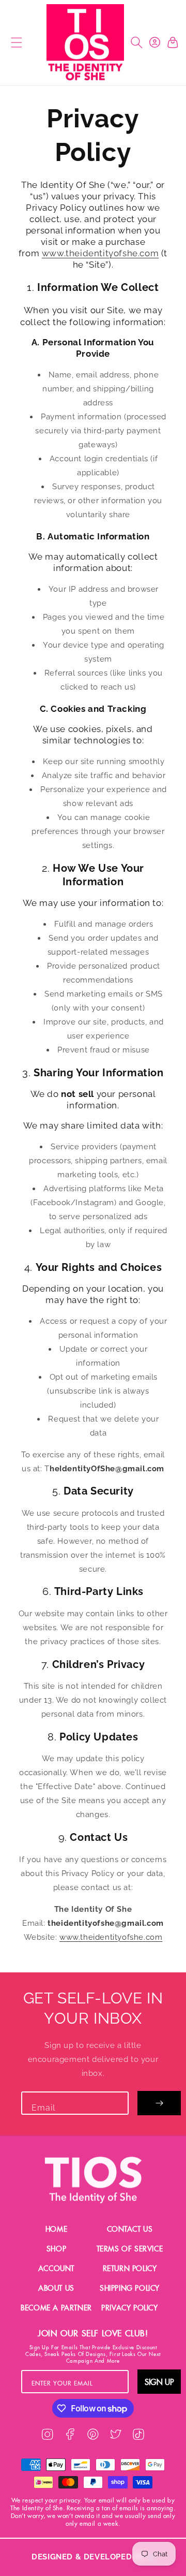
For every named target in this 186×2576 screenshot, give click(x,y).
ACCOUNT (56, 2268)
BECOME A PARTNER (56, 2308)
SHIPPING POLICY (130, 2288)
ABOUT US (56, 2288)
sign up (159, 2382)
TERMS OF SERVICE (130, 2249)
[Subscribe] (159, 2103)
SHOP (56, 2249)
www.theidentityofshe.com (100, 253)
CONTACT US (130, 2229)
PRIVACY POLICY (129, 2308)
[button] (15, 43)
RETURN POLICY (130, 2268)
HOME (56, 2229)
